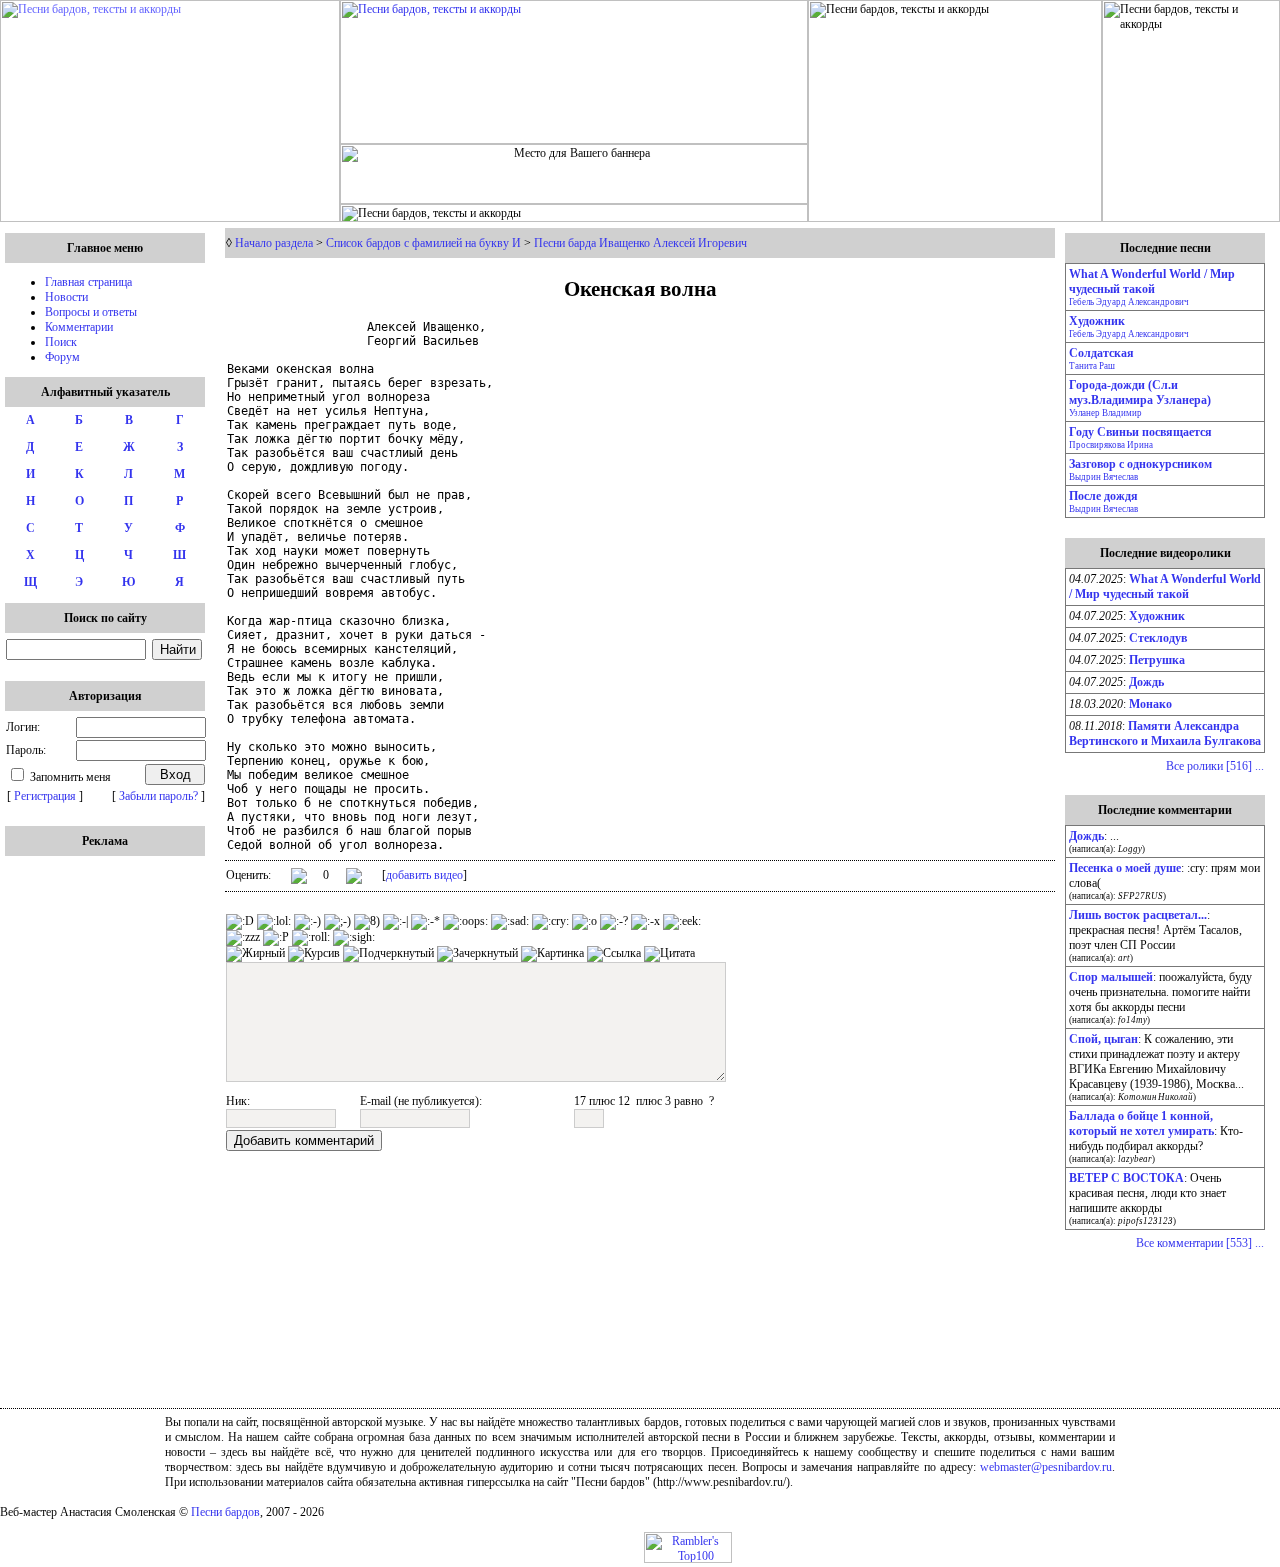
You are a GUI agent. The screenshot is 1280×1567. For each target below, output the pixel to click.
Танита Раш (1092, 366)
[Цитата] (669, 954)
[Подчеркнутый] (388, 954)
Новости (66, 297)
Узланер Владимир (1105, 413)
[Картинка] (552, 954)
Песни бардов (225, 1512)
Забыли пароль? (158, 796)
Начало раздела (274, 243)
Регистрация (45, 796)
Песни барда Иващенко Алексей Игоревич (640, 243)
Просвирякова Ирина (1111, 445)
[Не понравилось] (354, 878)
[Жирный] (255, 954)
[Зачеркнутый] (477, 954)
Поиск (61, 342)
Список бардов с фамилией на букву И (423, 243)
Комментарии (79, 327)
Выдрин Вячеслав (1103, 477)
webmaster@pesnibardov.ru (1046, 1467)
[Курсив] (314, 954)
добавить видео (424, 875)
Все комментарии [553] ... (1200, 1243)
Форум (62, 357)
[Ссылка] (614, 954)
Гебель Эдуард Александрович (1129, 302)
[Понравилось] (299, 879)
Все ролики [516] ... (1215, 766)
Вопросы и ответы (91, 312)
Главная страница (88, 282)
